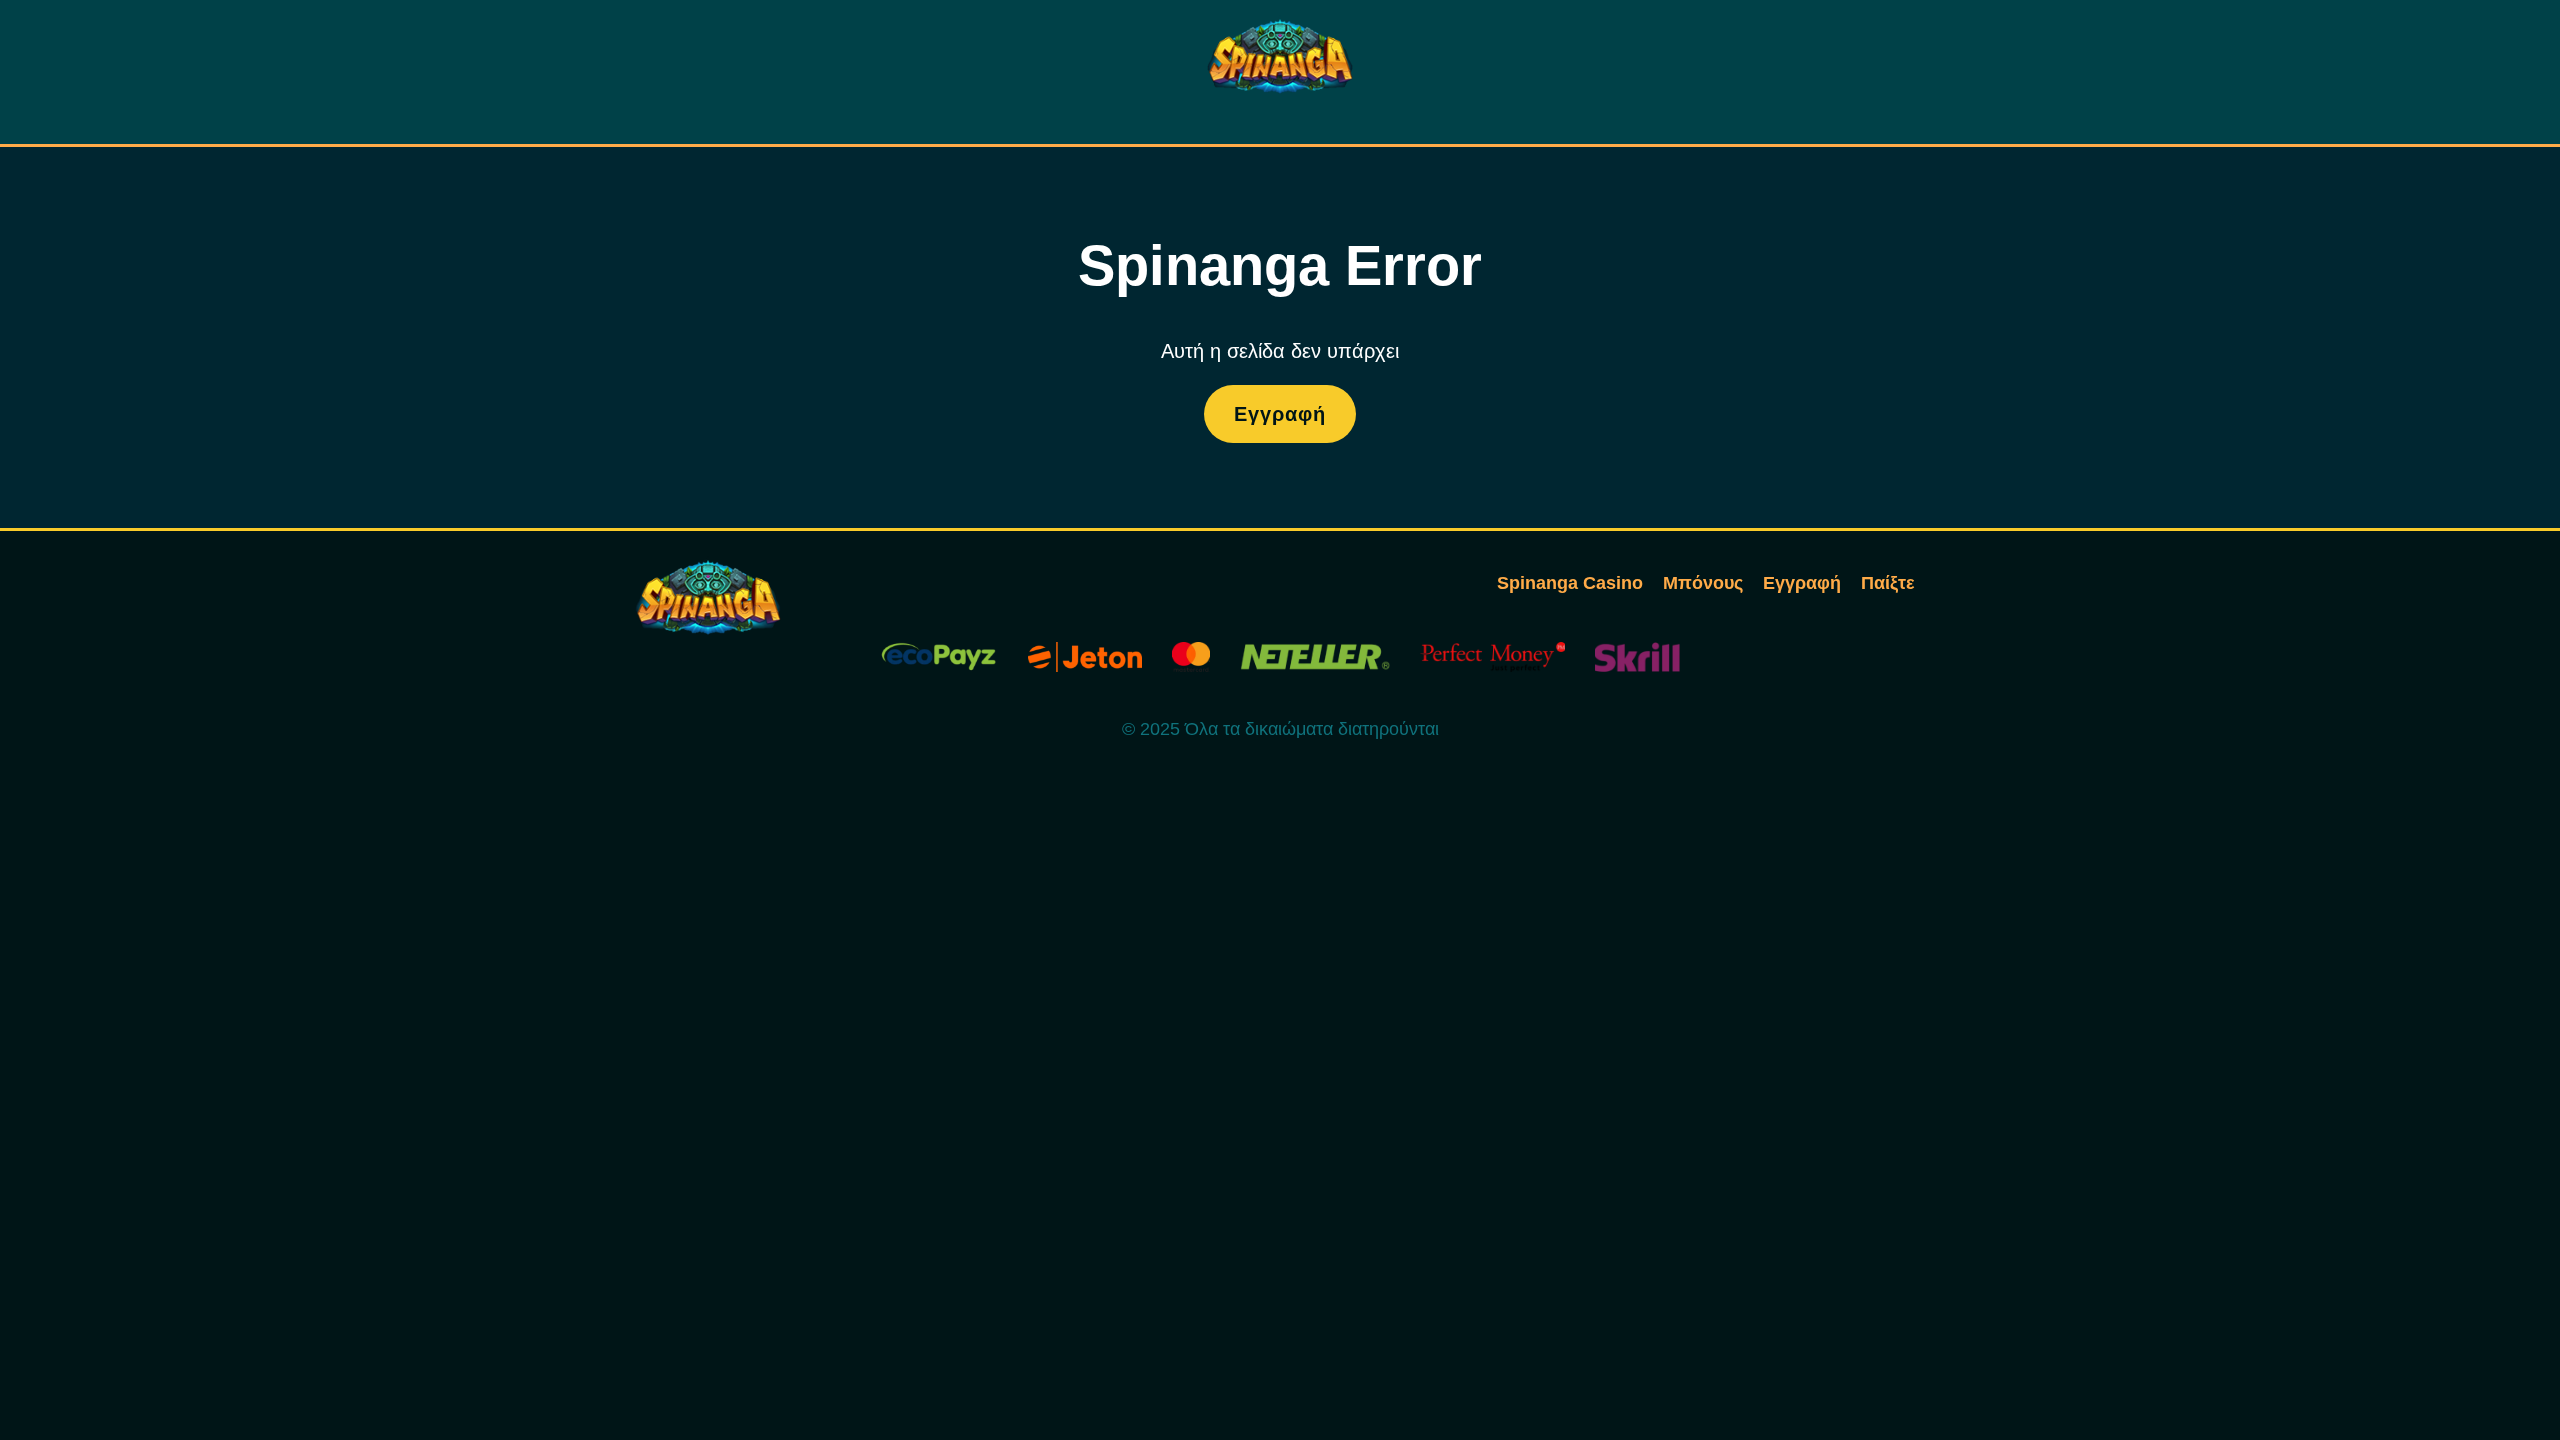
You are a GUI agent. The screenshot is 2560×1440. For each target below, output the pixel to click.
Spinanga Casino (1570, 583)
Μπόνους (1703, 583)
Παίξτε (1888, 583)
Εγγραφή (1280, 414)
